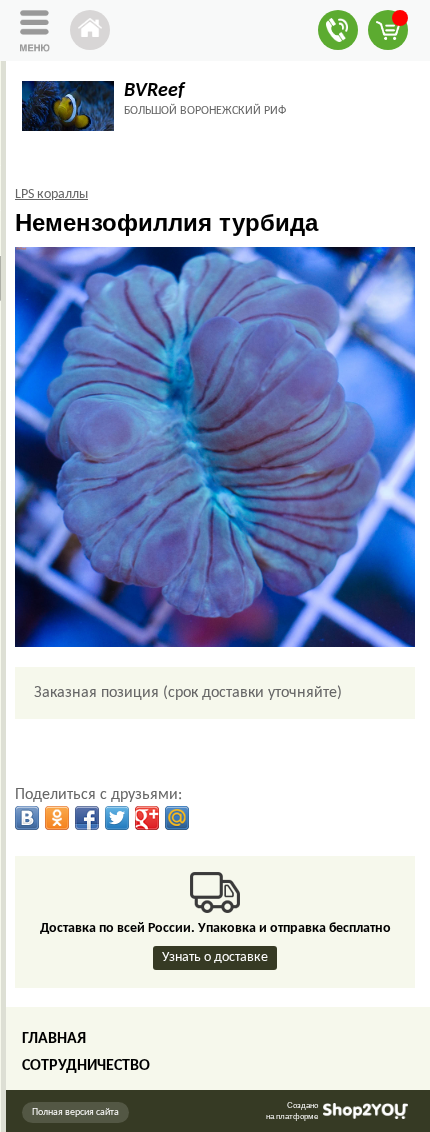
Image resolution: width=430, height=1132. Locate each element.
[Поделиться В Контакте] (27, 818)
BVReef (154, 91)
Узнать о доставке (215, 957)
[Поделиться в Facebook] (87, 818)
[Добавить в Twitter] (117, 818)
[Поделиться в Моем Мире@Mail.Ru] (177, 818)
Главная (54, 1039)
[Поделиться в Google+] (147, 818)
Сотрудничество (86, 1066)
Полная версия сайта (75, 1112)
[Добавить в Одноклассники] (57, 818)
